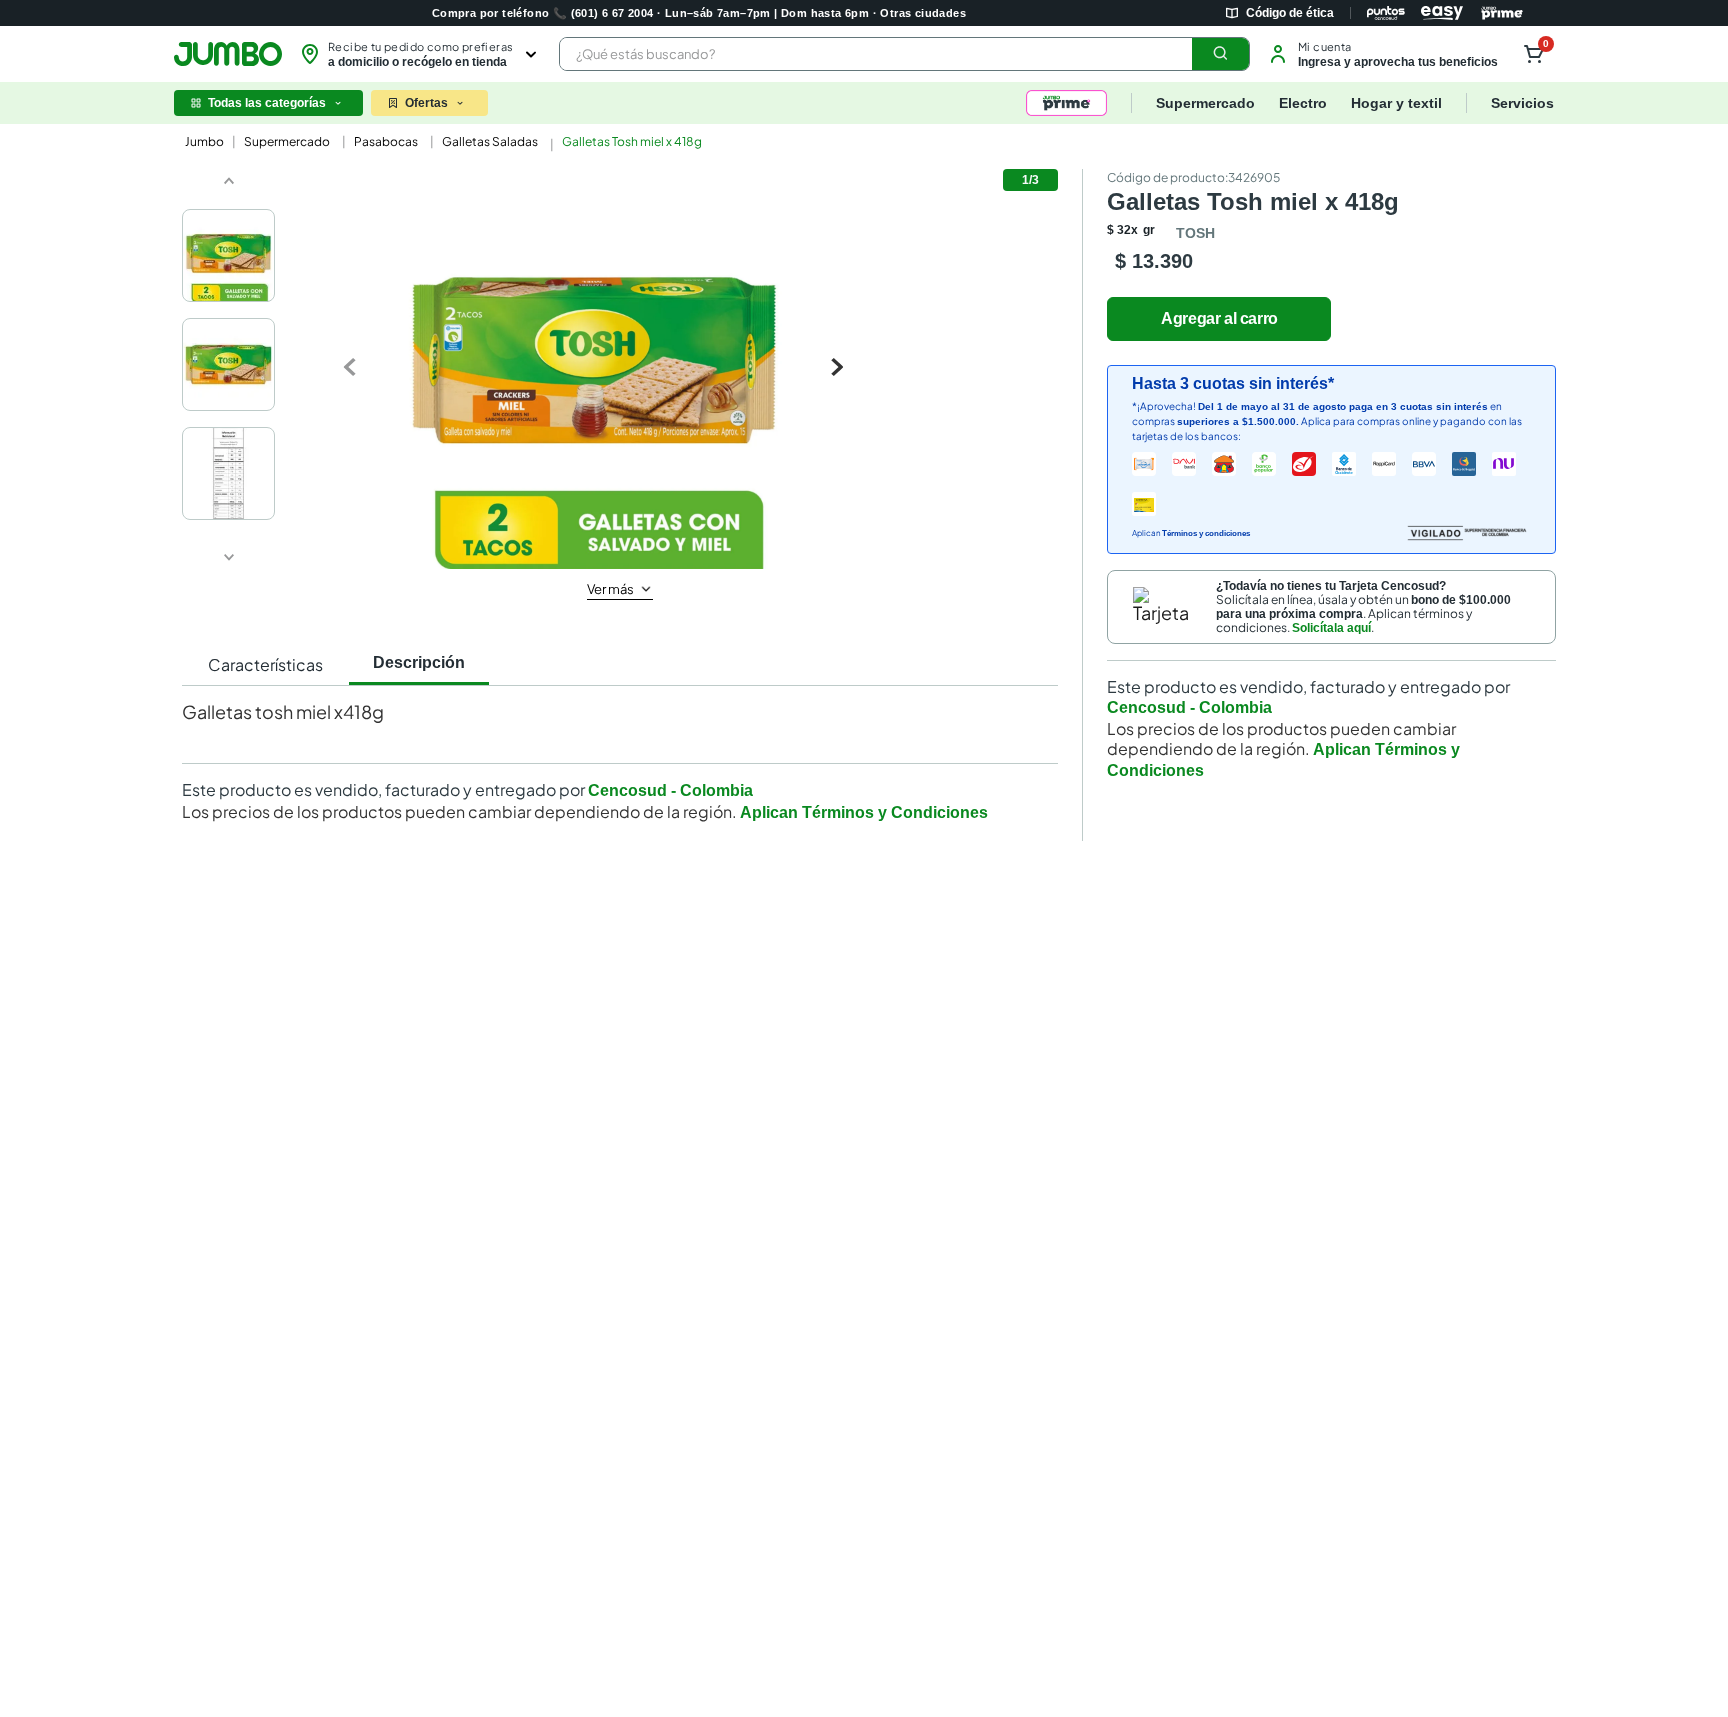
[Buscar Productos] (1221, 54)
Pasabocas (386, 141)
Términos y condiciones (1206, 533)
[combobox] (904, 54)
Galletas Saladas (490, 141)
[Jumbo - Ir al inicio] (228, 54)
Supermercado (287, 141)
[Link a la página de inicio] (202, 142)
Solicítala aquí (1331, 628)
